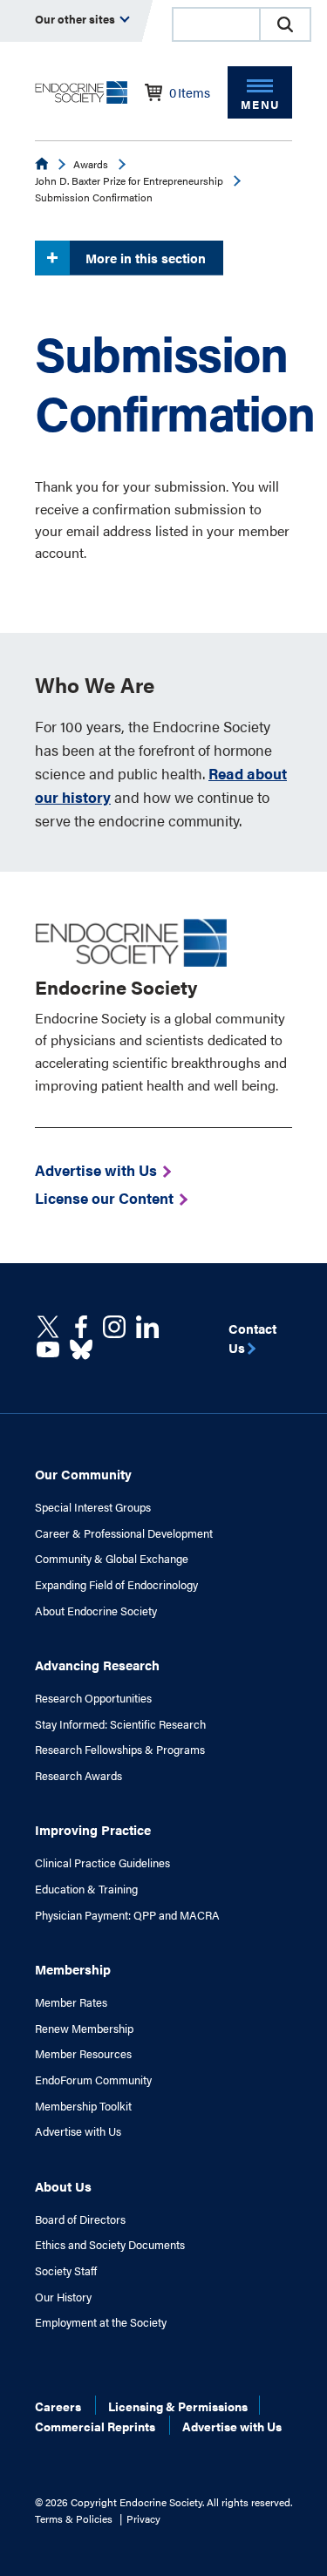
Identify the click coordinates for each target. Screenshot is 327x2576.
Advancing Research (97, 1665)
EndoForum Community (93, 2080)
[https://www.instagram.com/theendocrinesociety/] (114, 1327)
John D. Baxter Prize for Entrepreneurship (129, 180)
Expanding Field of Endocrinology (116, 1585)
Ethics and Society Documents (110, 2245)
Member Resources (83, 2054)
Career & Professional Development (124, 1533)
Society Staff (66, 2271)
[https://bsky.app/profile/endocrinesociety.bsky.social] (81, 1349)
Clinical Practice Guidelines (102, 1863)
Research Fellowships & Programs (120, 1750)
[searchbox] (216, 26)
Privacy (143, 2518)
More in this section (146, 258)
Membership (73, 1969)
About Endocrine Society (96, 1611)
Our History (63, 2297)
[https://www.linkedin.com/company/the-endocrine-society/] (147, 1327)
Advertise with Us (78, 2131)
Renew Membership (84, 2029)
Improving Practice (93, 1829)
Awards (91, 164)
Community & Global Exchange (112, 1559)
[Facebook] (81, 1327)
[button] (285, 24)
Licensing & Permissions (178, 2406)
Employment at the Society (101, 2322)
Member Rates (71, 2002)
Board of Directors (80, 2219)
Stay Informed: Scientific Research (120, 1724)
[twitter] (48, 1327)
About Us (63, 2186)
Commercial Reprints (95, 2426)
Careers (58, 2406)
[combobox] (215, 24)
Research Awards (78, 1776)
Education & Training (86, 1889)
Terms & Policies (74, 2518)
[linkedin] (48, 1349)
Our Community (83, 1474)
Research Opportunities (93, 1698)
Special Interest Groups (93, 1507)
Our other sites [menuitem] (76, 19)
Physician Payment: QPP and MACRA (127, 1915)
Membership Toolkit (83, 2106)
